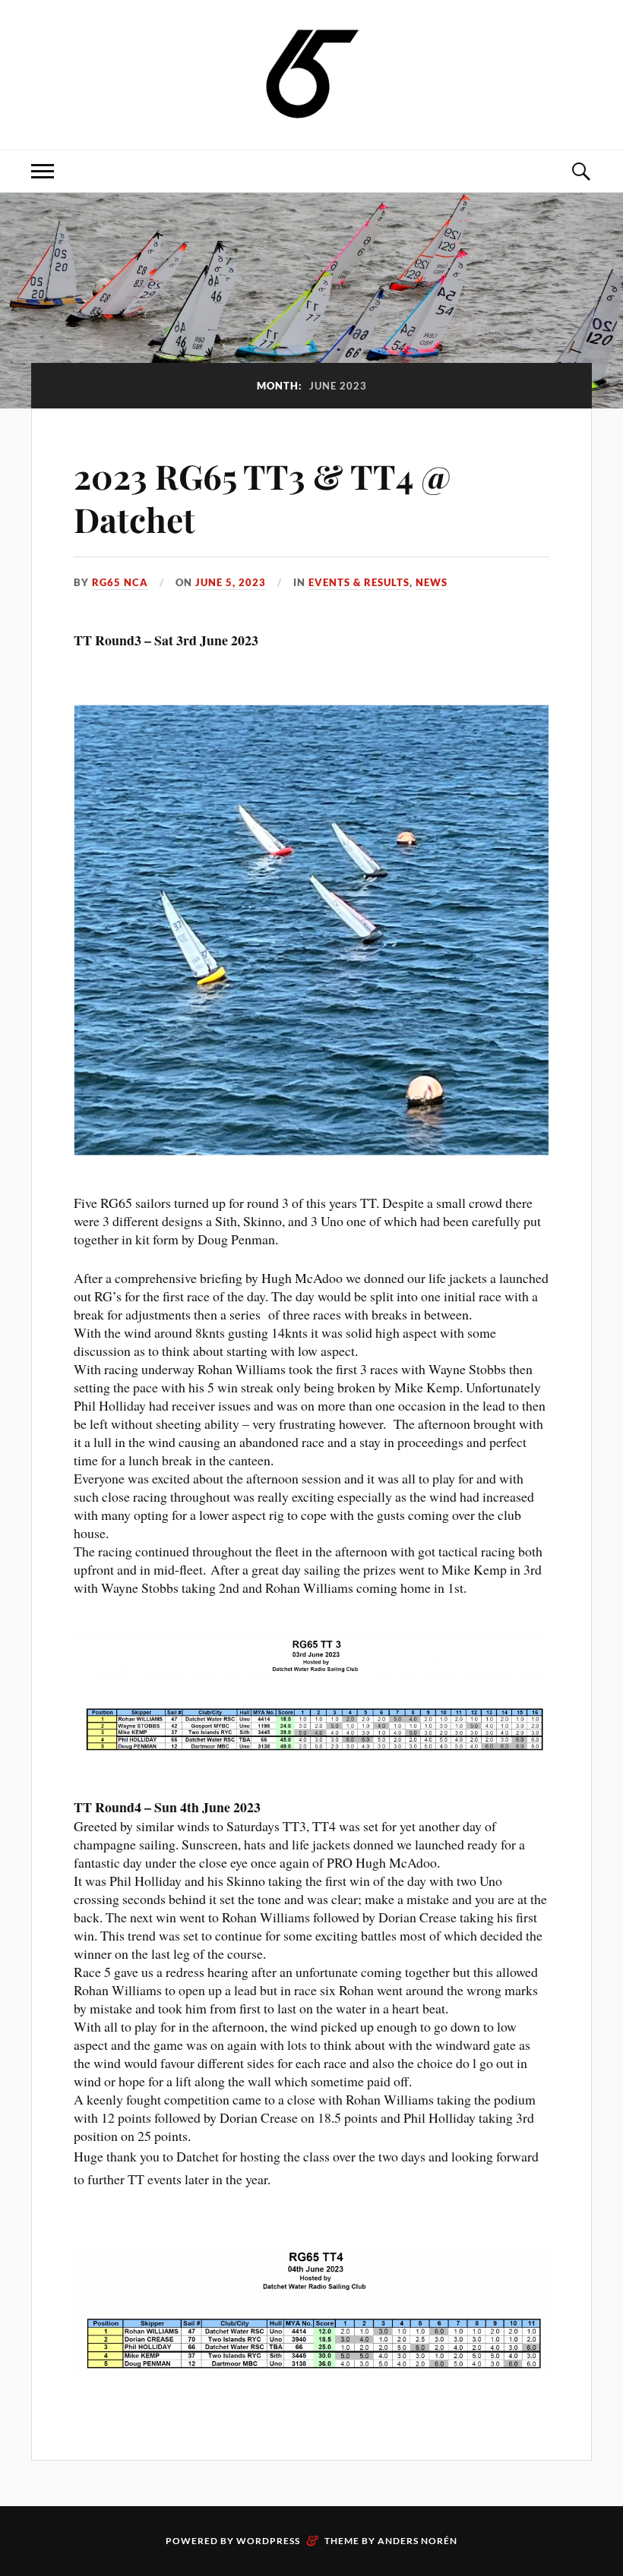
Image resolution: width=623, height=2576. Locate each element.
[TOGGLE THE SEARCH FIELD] (580, 171)
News (432, 582)
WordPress (268, 2541)
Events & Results (359, 582)
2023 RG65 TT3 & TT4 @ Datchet (262, 497)
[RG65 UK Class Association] (312, 73)
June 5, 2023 (231, 582)
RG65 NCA (120, 582)
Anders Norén (417, 2541)
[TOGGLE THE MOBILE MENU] (43, 171)
